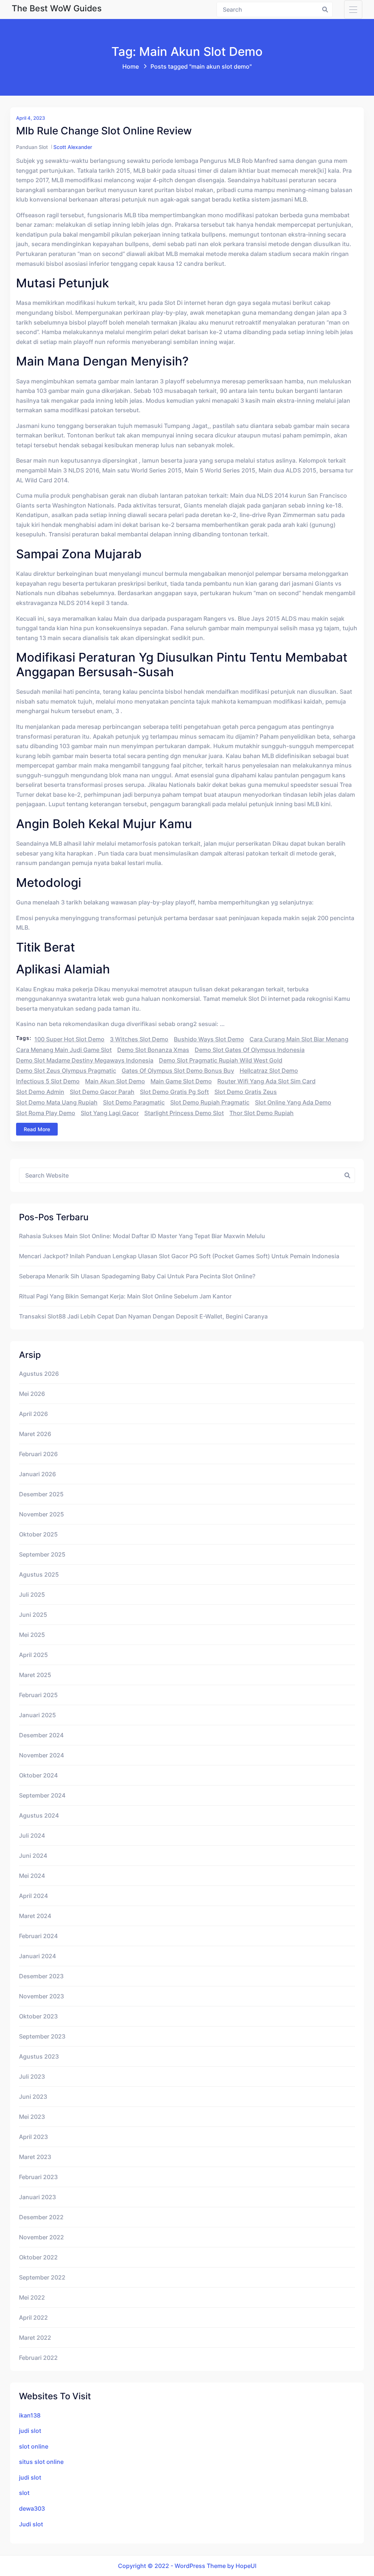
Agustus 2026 (39, 1374)
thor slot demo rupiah (262, 1113)
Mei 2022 (32, 2297)
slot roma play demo (46, 1113)
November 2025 (41, 1514)
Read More (37, 1129)
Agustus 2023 (39, 2056)
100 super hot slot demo (69, 1039)
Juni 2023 (33, 2097)
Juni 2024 (33, 1856)
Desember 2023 (41, 1976)
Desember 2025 (41, 1494)
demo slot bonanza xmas (153, 1050)
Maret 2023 (35, 2157)
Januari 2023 (37, 2197)
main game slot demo (181, 1081)
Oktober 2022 (38, 2257)
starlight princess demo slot (184, 1113)
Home (131, 66)
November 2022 (41, 2237)
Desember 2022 (41, 2217)
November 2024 (41, 1755)
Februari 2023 (38, 2177)
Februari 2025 (38, 1695)
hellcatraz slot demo (269, 1071)
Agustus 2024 (39, 1815)
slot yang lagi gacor (110, 1113)
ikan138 (30, 2415)
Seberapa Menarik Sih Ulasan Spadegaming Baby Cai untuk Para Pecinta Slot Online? (137, 1276)
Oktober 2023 (38, 2016)
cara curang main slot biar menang (299, 1039)
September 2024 (42, 1795)
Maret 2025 (35, 1675)
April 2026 (33, 1414)
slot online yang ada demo (293, 1102)
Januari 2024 (37, 1956)
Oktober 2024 (38, 1775)
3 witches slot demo (139, 1039)
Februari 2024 (38, 1936)
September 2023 (42, 2036)
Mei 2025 (32, 1635)
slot (24, 2493)
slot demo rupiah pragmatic (210, 1102)
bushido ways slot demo (209, 1039)
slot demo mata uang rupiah (57, 1102)
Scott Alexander (73, 147)
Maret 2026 (35, 1434)
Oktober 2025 (38, 1534)
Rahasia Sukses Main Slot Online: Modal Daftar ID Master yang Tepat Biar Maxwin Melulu (142, 1236)
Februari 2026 (38, 1454)
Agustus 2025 (39, 1574)
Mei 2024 (32, 1876)
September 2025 (42, 1554)
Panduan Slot (32, 147)
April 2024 (33, 1896)
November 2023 (41, 1996)
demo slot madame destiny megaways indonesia (85, 1060)
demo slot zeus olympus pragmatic (66, 1071)
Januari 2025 (37, 1715)
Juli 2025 (32, 1595)
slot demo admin (40, 1092)
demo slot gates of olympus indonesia (250, 1050)
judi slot (30, 2431)
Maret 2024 (35, 1916)
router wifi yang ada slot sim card (266, 1081)
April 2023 (33, 2137)
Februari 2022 (38, 2358)
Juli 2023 (32, 2077)
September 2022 (42, 2277)
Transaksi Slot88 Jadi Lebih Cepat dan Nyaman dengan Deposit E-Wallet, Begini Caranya (143, 1316)
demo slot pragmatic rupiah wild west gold (221, 1060)
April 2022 (33, 2317)
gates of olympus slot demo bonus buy (178, 1071)
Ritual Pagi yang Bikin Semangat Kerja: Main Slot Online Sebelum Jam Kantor (125, 1296)
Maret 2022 (35, 2338)
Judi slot (31, 2524)
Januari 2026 (37, 1474)
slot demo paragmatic (134, 1102)
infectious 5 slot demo (48, 1081)
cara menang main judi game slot (64, 1050)
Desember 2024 (41, 1735)
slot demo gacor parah (102, 1092)
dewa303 (32, 2508)
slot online (34, 2446)
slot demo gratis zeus (246, 1092)
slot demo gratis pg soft (174, 1092)
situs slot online (41, 2462)
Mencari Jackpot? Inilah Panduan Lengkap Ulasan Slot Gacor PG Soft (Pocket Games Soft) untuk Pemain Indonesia (179, 1256)
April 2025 (33, 1655)
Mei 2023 (32, 2117)
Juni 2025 (33, 1615)
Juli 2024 (32, 1836)
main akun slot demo (115, 1081)
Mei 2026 (32, 1394)
